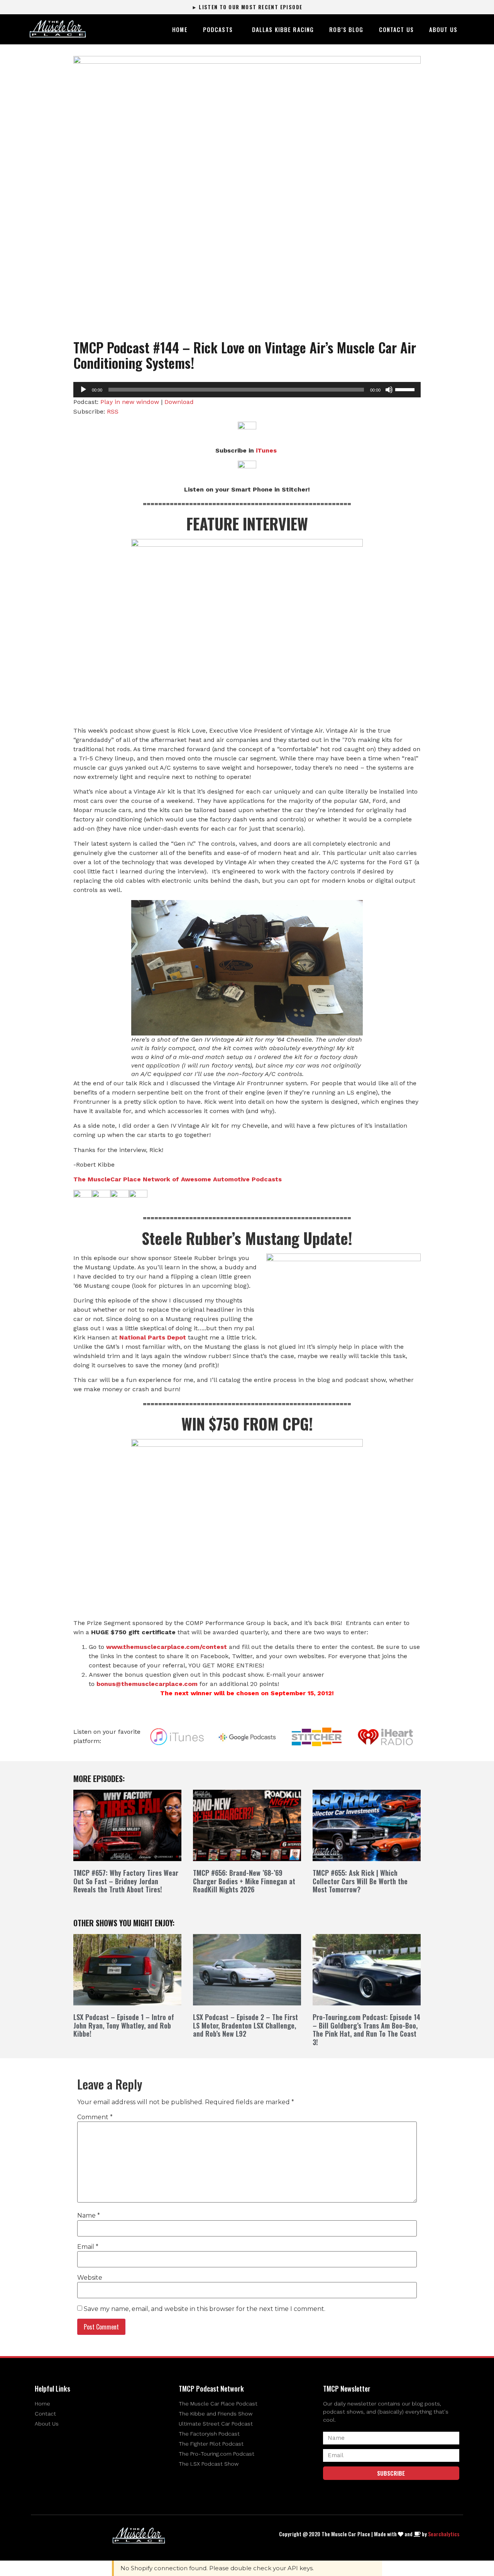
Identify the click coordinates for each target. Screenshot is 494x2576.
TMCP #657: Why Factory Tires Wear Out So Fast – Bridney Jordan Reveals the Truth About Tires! (126, 1881)
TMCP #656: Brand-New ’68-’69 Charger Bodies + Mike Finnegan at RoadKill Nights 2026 (244, 1881)
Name (89, 2216)
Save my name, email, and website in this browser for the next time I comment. (205, 2309)
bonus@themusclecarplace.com (147, 1684)
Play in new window (130, 402)
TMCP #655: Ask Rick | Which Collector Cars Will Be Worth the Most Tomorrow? (360, 1881)
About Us (443, 29)
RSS (113, 411)
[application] (247, 390)
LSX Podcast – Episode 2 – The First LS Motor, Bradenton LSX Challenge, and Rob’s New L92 (245, 2025)
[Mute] (389, 390)
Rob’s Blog (346, 29)
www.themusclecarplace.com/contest (167, 1647)
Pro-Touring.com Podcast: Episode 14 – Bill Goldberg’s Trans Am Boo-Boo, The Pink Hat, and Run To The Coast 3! (366, 2030)
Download (179, 402)
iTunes (266, 450)
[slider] (406, 389)
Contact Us (396, 29)
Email (88, 2247)
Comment (95, 2117)
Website (90, 2278)
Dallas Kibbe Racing (283, 29)
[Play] (83, 390)
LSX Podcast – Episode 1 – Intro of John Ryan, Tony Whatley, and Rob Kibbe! (124, 2025)
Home (180, 29)
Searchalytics (444, 2534)
